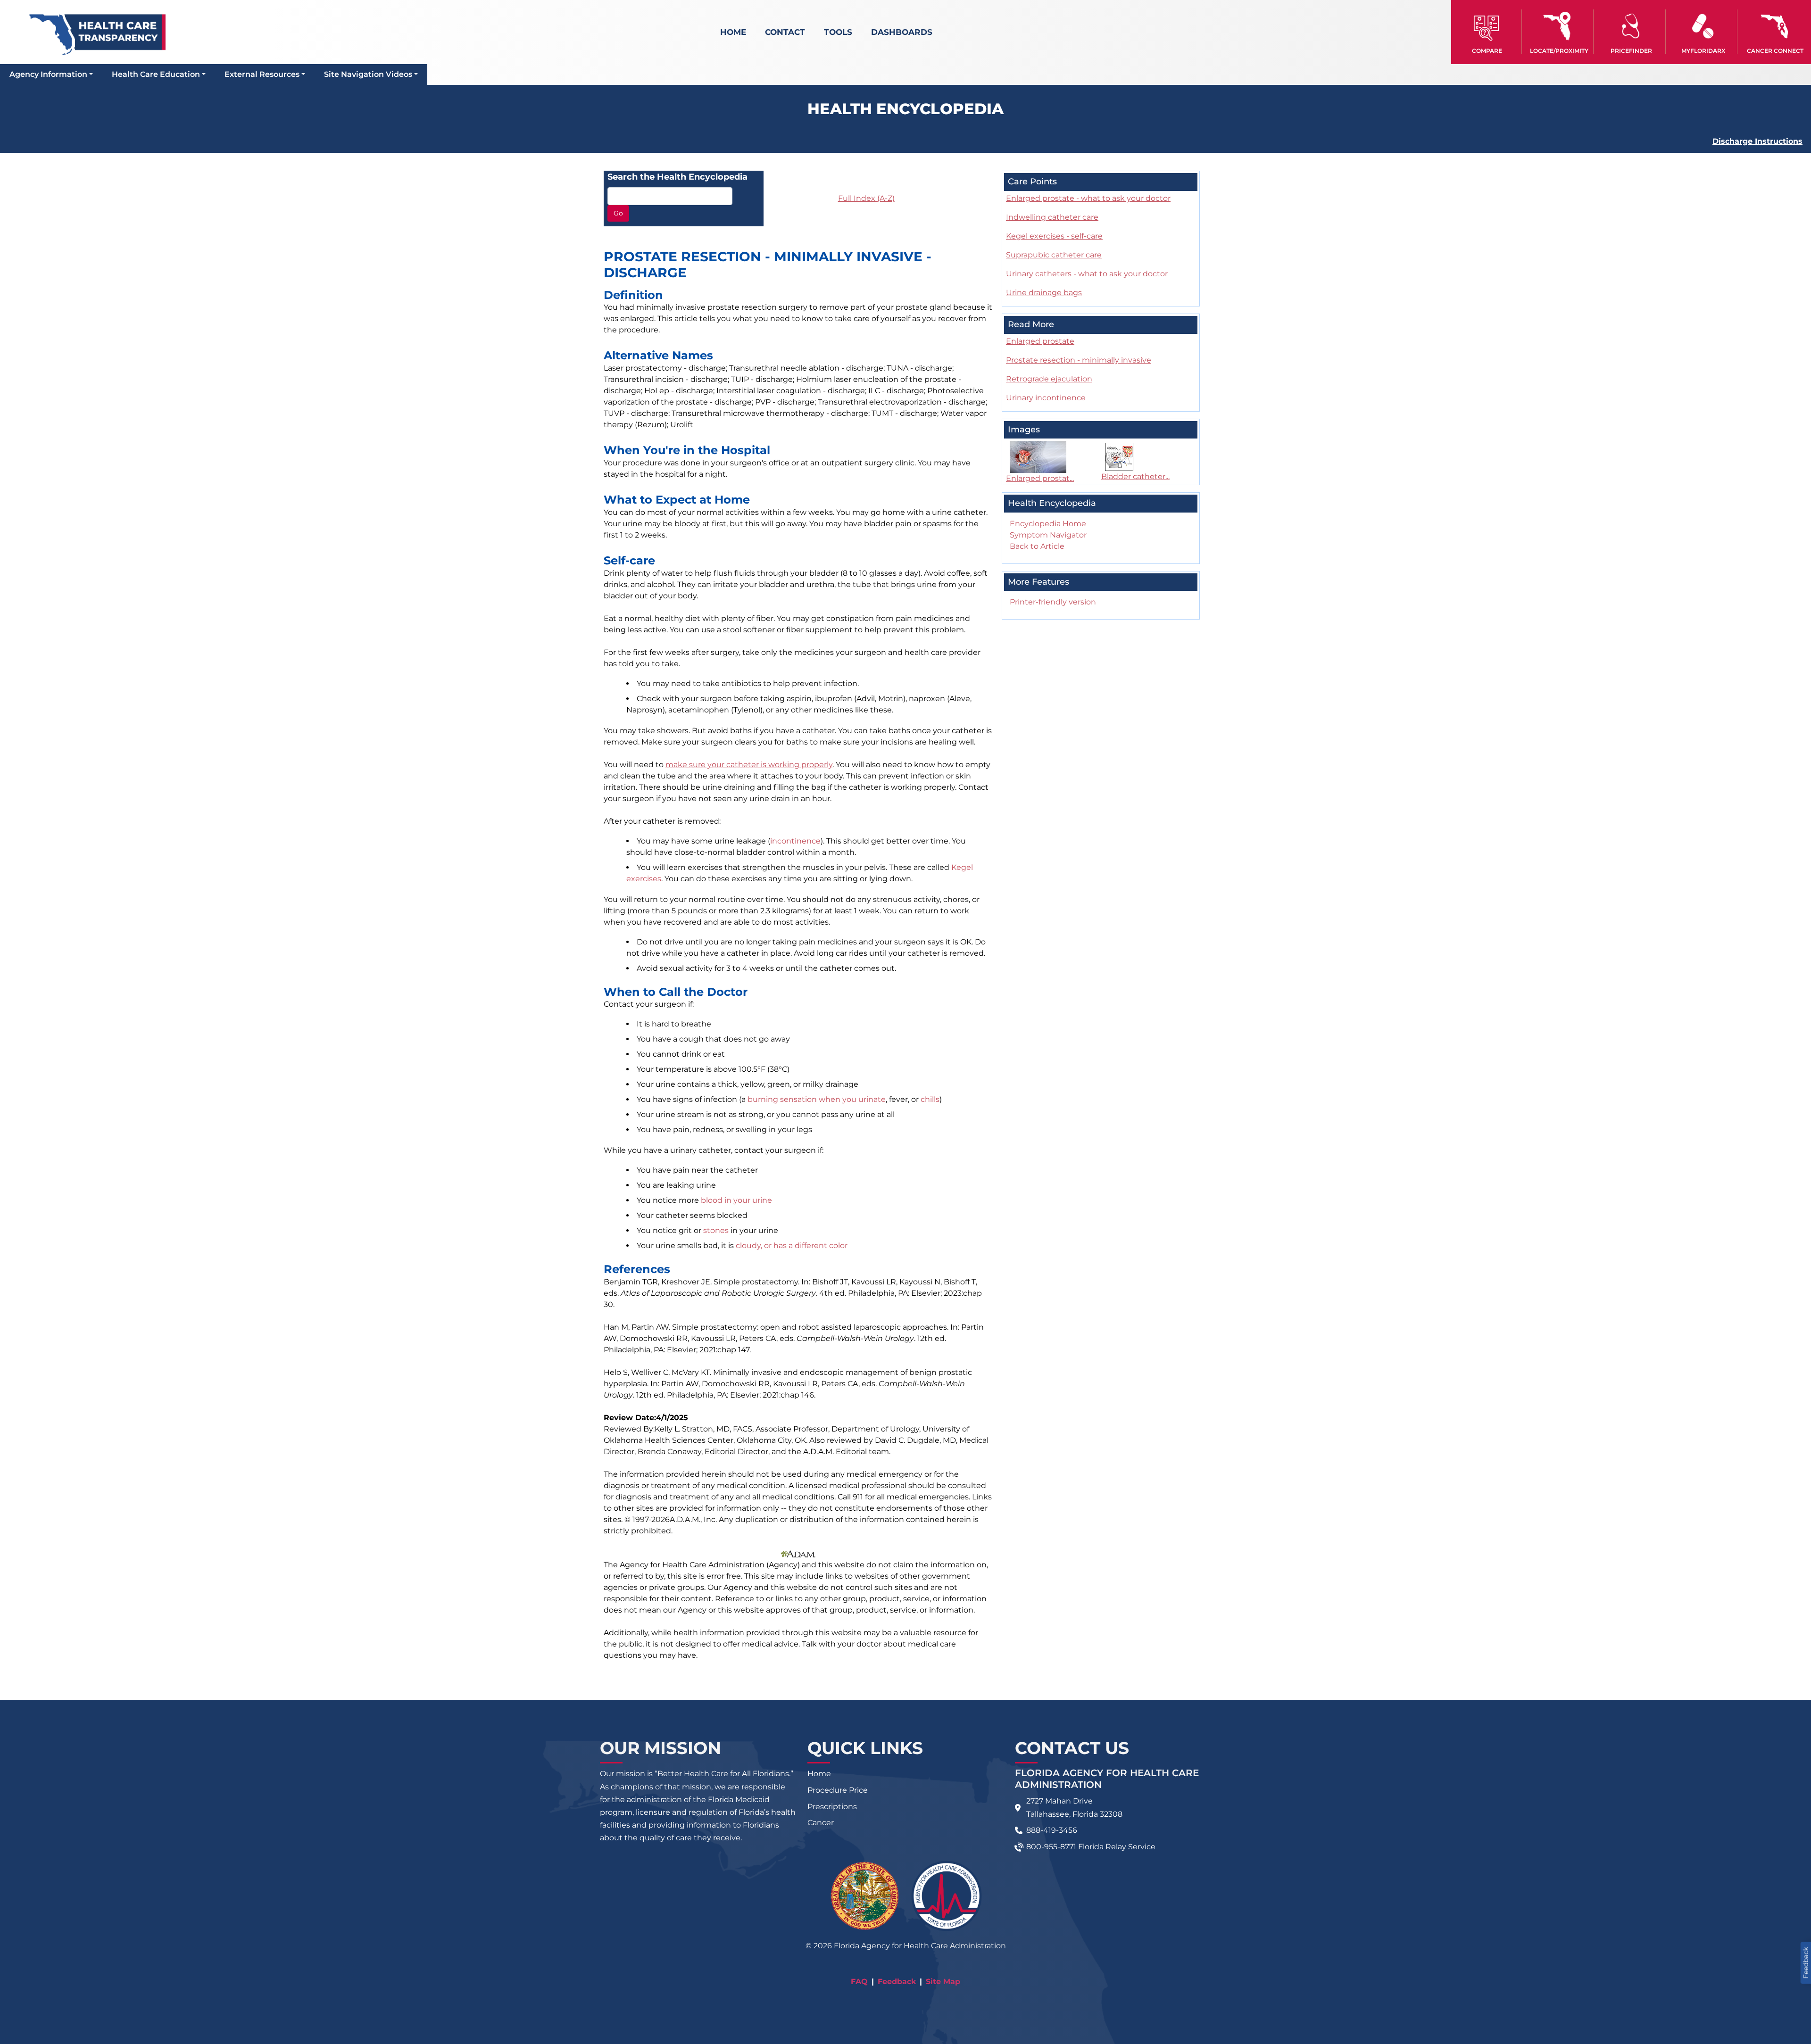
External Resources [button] (262, 74)
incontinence (795, 841)
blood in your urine (736, 1200)
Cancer (821, 1823)
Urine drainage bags (1044, 293)
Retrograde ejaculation (1049, 379)
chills (930, 1099)
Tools (838, 32)
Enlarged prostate (1040, 341)
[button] (1487, 32)
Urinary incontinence (1046, 398)
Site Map (943, 1982)
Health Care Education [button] (156, 74)
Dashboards (902, 32)
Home (733, 32)
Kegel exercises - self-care (1054, 236)
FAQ (859, 1982)
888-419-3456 (1052, 1830)
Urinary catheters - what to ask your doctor (1087, 274)
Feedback (897, 1982)
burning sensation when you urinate (817, 1099)
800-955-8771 (1051, 1847)
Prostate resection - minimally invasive (1079, 360)
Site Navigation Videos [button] (368, 74)
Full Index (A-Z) (866, 198)
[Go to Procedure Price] (1631, 26)
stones (716, 1230)
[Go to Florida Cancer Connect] (1775, 32)
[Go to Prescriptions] (1703, 26)
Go (618, 213)
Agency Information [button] (48, 74)
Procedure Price (838, 1790)
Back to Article (1037, 546)
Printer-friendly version (1053, 602)
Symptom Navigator (1048, 535)
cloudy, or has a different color (792, 1245)
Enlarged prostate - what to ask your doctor (1088, 198)
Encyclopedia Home (1048, 524)
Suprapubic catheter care (1054, 255)
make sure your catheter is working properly (749, 765)
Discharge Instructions (1757, 141)
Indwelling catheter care (1052, 217)
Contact (785, 32)
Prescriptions (832, 1807)
